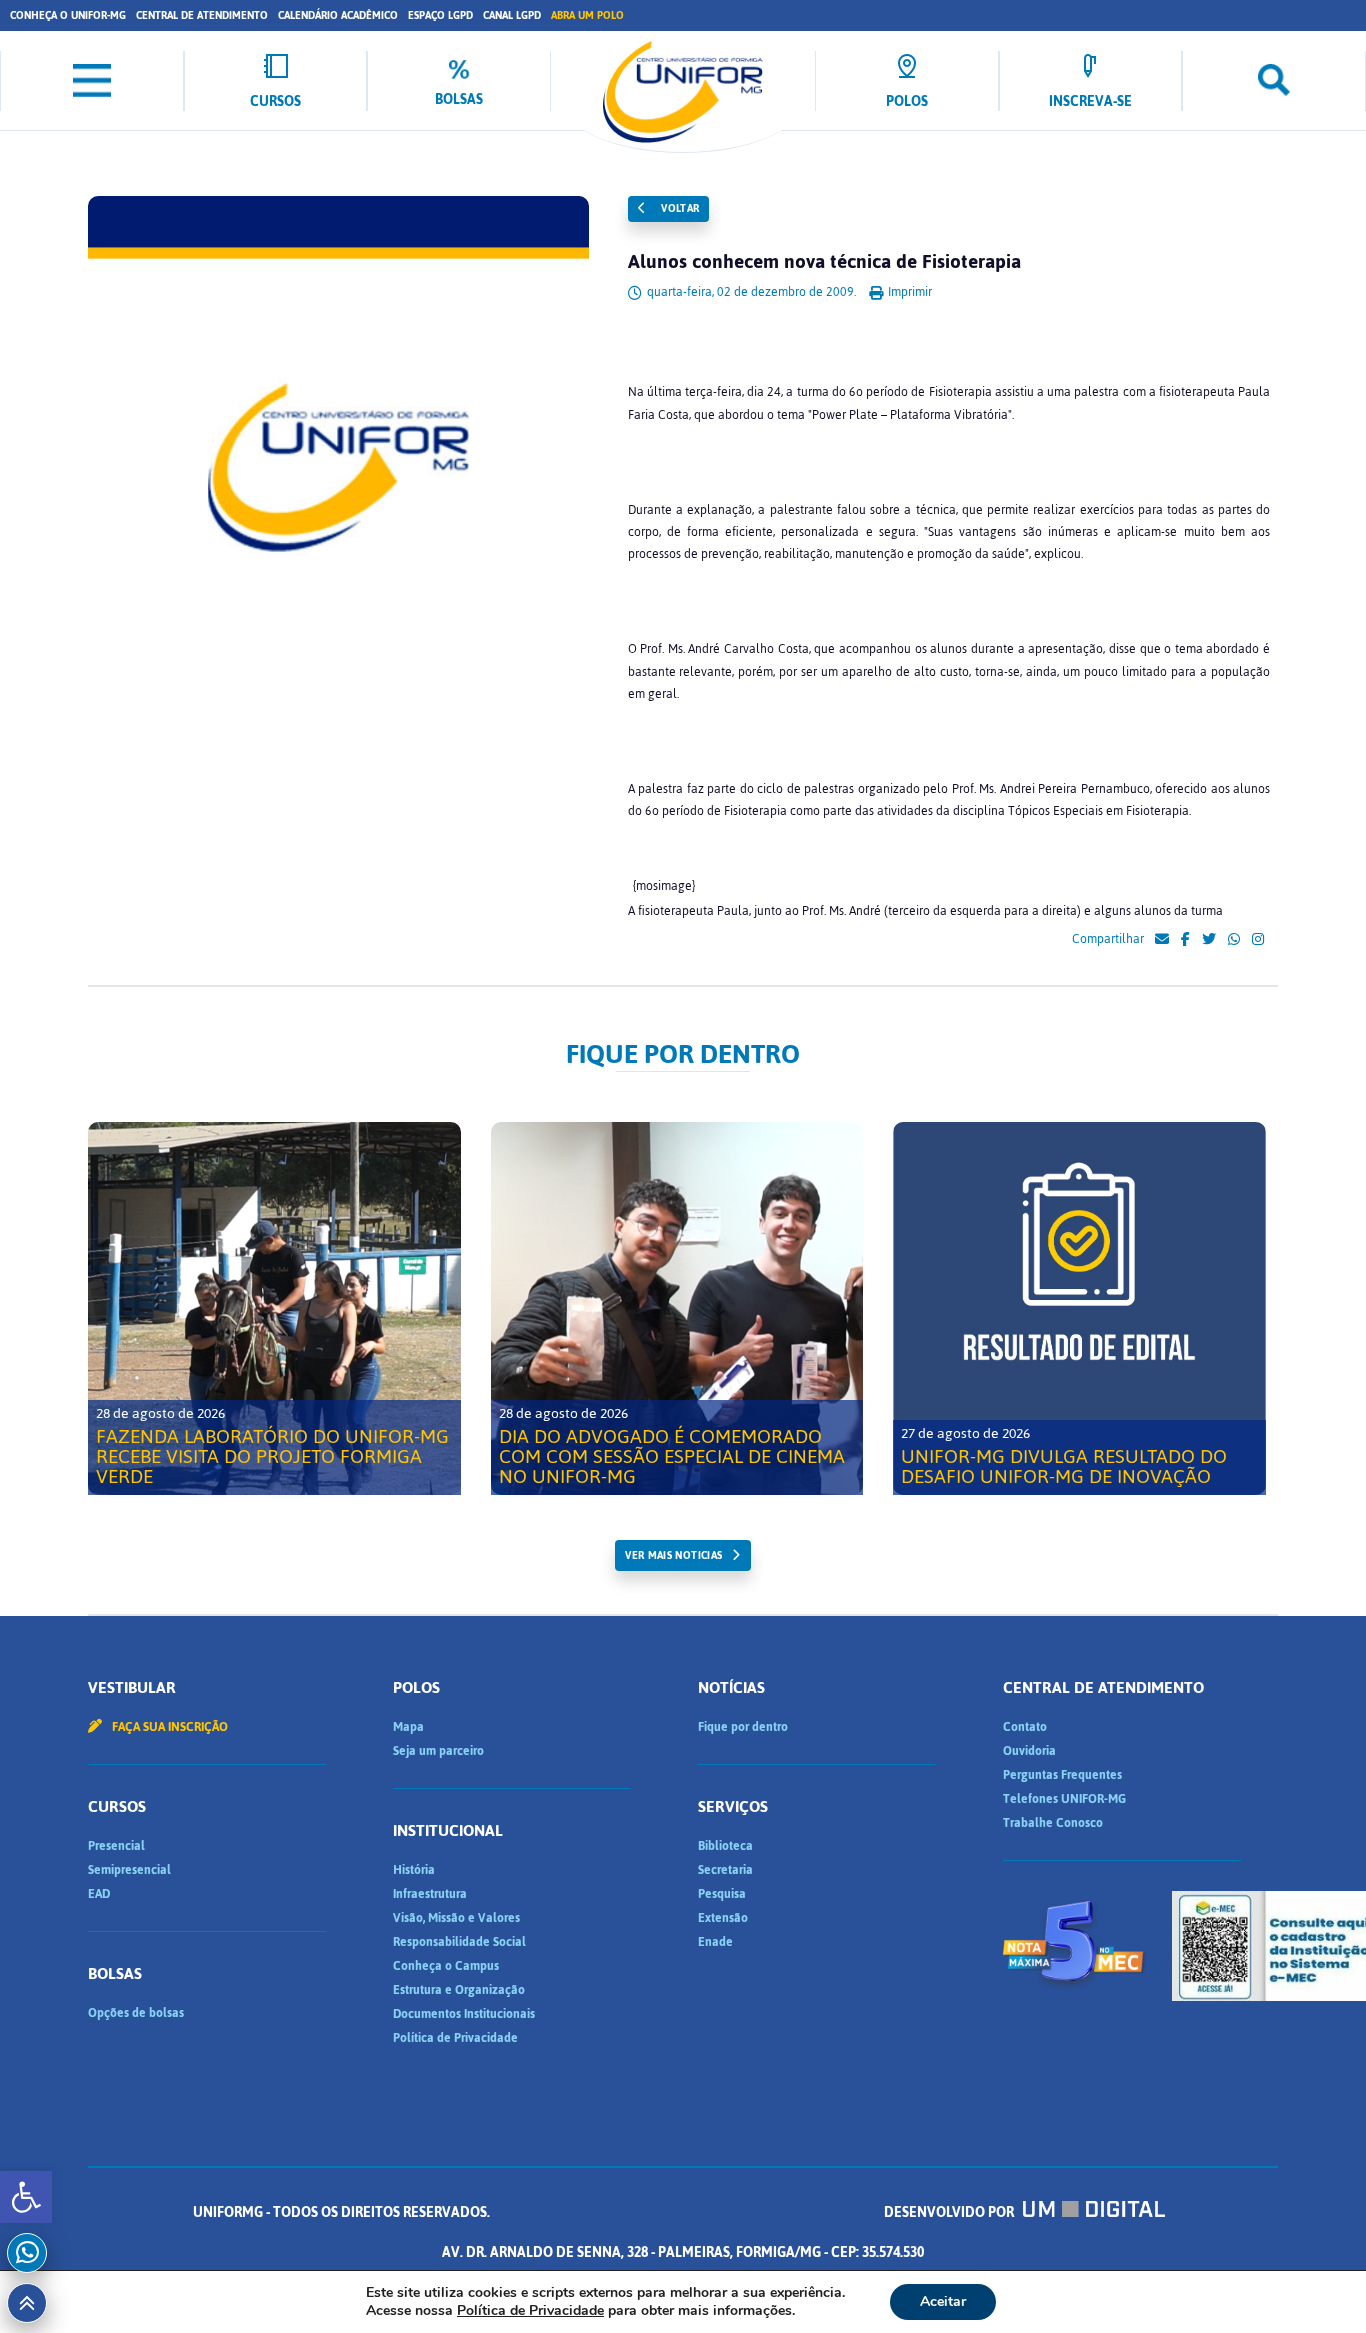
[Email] (1162, 940)
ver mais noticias (673, 1555)
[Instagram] (1258, 940)
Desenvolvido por (950, 2212)
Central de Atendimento (202, 15)
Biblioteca (725, 1846)
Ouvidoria (1029, 1751)
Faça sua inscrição (168, 1727)
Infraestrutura (430, 1894)
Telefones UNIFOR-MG (1064, 1799)
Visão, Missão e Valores (456, 1918)
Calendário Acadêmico (338, 15)
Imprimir (908, 292)
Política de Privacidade (455, 2038)
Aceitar (943, 2301)
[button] (26, 2197)
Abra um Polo (587, 15)
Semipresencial (129, 1870)
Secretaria (725, 1870)
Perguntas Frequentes (1062, 1775)
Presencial (116, 1846)
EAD (99, 1894)
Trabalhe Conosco (1053, 1823)
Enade (715, 1942)
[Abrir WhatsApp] (1316, 2282)
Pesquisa (722, 1894)
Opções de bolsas (136, 2013)
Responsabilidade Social (459, 1942)
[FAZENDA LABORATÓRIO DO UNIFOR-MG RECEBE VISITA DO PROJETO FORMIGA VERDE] (274, 1308)
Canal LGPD (512, 15)
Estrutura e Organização (459, 1990)
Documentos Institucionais (464, 2014)
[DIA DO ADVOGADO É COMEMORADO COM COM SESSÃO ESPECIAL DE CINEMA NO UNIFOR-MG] (677, 1308)
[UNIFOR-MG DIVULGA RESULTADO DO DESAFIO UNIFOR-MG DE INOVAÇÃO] (1079, 1308)
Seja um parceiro (438, 1751)
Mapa (408, 1727)
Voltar (679, 208)
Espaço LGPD (440, 15)
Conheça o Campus (446, 1966)
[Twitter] (1209, 940)
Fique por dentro (743, 1727)
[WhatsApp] (1234, 940)
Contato (1025, 1727)
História (414, 1870)
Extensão (723, 1918)
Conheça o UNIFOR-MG (68, 15)
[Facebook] (1185, 940)
